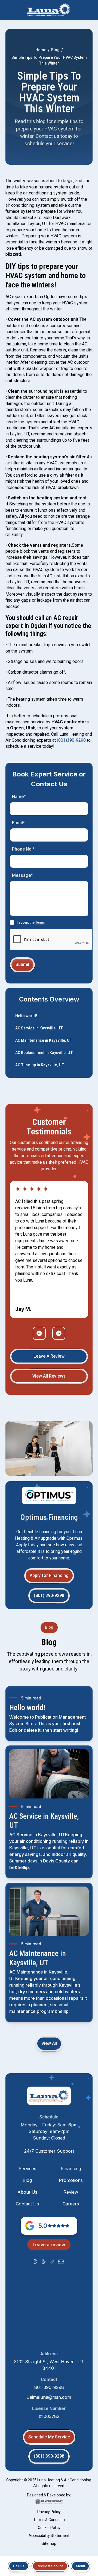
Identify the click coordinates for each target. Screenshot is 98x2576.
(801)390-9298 (71, 740)
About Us (27, 2192)
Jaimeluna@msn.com (49, 2397)
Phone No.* (23, 849)
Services (27, 2169)
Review (71, 2192)
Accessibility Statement (49, 2536)
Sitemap (49, 2543)
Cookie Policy (49, 2528)
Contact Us (27, 2204)
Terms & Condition (49, 2520)
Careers (71, 2204)
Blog (55, 50)
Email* (18, 823)
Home (41, 50)
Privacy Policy (49, 2512)
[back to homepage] (49, 10)
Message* (22, 875)
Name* (19, 797)
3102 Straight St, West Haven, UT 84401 (49, 2365)
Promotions (71, 2180)
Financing (71, 2169)
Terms (40, 922)
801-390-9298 (49, 2387)
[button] (80, 2566)
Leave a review (49, 2245)
